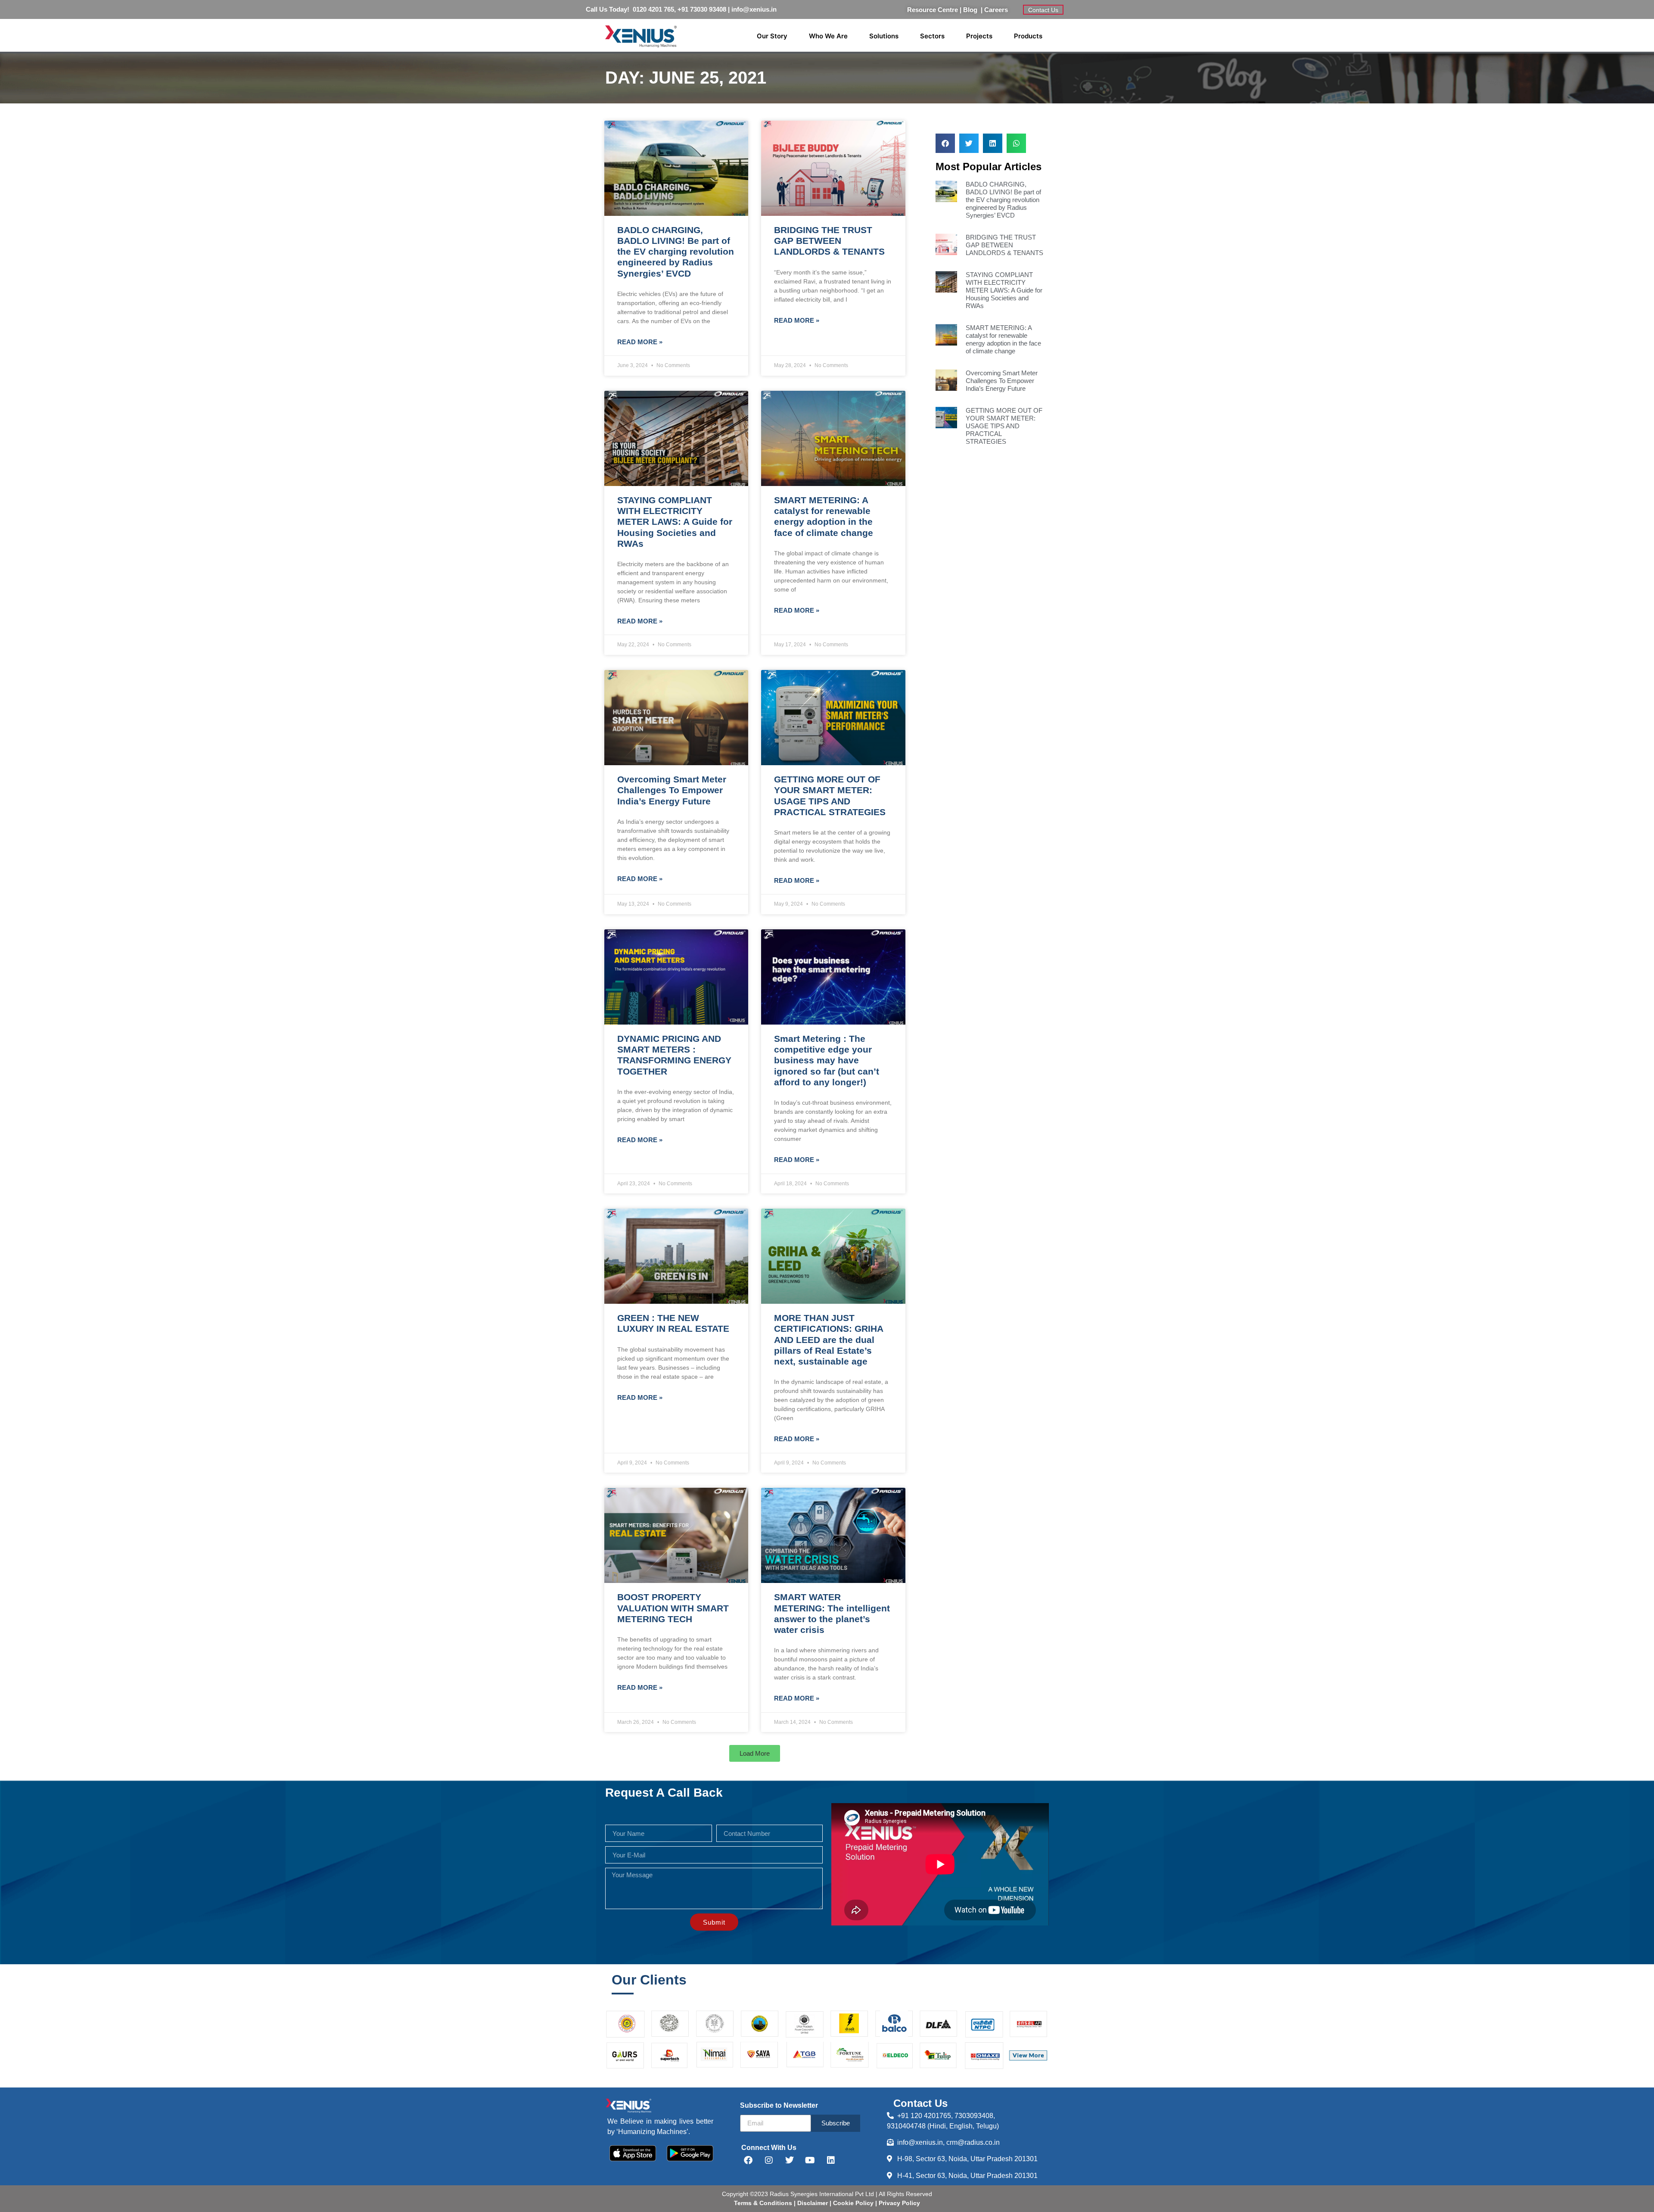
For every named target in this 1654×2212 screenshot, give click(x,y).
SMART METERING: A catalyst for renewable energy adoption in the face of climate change (1003, 339)
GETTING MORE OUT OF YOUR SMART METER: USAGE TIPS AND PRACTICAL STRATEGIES (1004, 426)
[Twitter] (790, 2160)
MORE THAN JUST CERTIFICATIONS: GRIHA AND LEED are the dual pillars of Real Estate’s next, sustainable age (829, 1340)
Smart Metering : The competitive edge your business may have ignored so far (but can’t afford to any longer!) (827, 1060)
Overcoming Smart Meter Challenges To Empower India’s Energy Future (672, 790)
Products (1028, 36)
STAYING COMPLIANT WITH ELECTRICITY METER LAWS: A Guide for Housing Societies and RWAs (675, 522)
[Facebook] (748, 2160)
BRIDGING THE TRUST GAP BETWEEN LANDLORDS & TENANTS (829, 241)
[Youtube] (810, 2160)
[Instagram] (769, 2160)
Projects (979, 36)
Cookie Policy (852, 2203)
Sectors (932, 36)
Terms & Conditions (763, 2203)
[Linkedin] (831, 2160)
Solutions (884, 36)
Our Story (772, 36)
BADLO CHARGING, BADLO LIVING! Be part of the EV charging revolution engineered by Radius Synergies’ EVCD (676, 252)
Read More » (640, 342)
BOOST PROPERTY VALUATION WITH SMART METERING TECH (673, 1608)
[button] (755, 1753)
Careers (996, 10)
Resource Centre (933, 10)
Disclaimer (813, 2203)
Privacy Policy (899, 2203)
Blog (972, 10)
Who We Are (828, 36)
